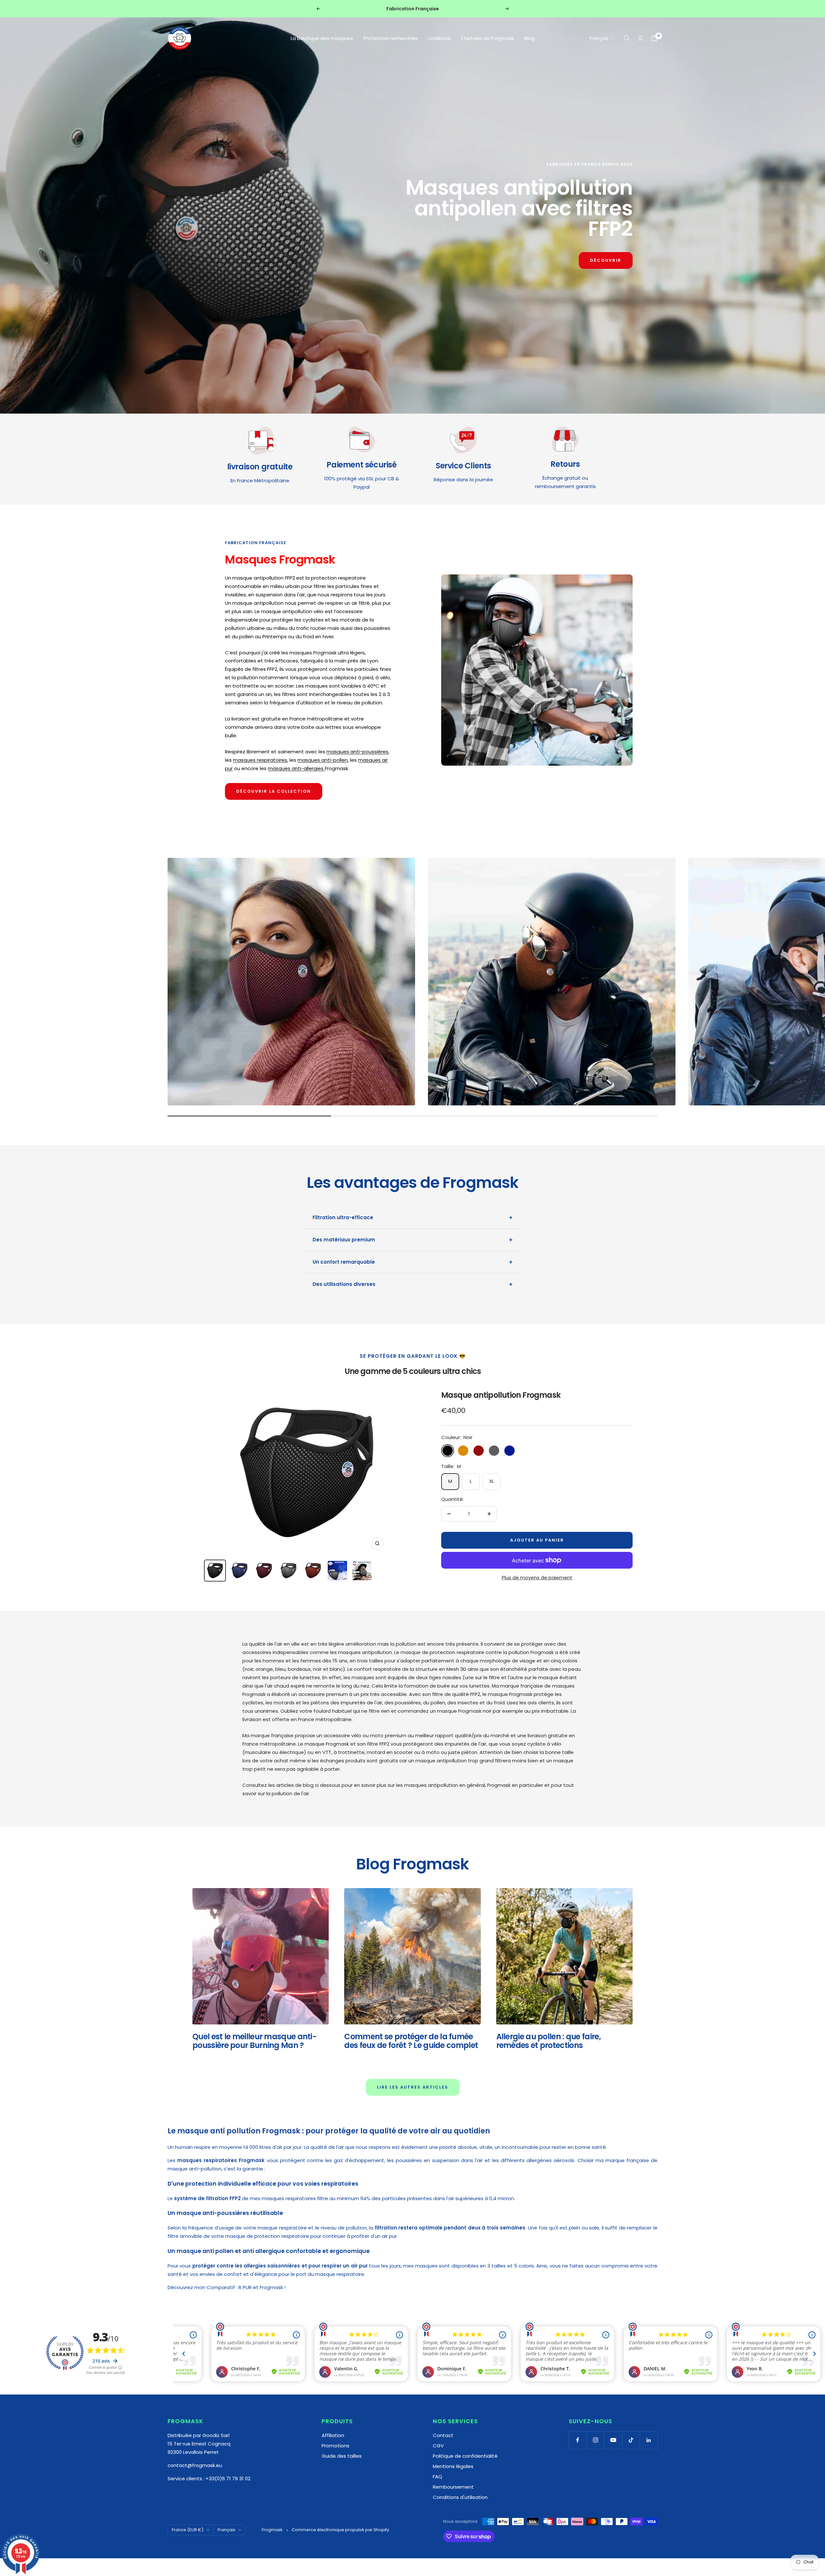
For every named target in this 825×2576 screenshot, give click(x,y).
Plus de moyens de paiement (537, 1577)
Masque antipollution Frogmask (501, 1395)
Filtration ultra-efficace (343, 1217)
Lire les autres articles (413, 2087)
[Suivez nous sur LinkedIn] (649, 2440)
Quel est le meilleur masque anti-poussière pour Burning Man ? (254, 2041)
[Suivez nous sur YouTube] (613, 2440)
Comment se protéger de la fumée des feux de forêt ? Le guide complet (411, 2041)
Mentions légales (453, 2466)
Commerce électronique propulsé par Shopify (340, 2530)
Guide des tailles (342, 2456)
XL (492, 1481)
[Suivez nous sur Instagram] (595, 2440)
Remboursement (453, 2487)
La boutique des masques (322, 38)
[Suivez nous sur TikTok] (631, 2440)
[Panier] (654, 38)
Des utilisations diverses (344, 1284)
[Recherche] (627, 38)
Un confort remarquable (344, 1262)
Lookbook (440, 38)
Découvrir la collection (274, 791)
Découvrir (606, 260)
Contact (443, 2435)
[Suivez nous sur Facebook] (578, 2440)
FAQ (437, 2477)
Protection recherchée (391, 38)
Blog (529, 38)
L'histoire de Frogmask (488, 38)
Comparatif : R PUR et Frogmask (245, 2287)
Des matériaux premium (344, 1240)
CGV (438, 2446)
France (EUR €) (188, 2530)
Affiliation (333, 2435)
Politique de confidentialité (465, 2456)
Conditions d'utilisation (460, 2497)
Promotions (335, 2446)
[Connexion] (640, 38)
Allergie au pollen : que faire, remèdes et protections (548, 2041)
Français (599, 38)
